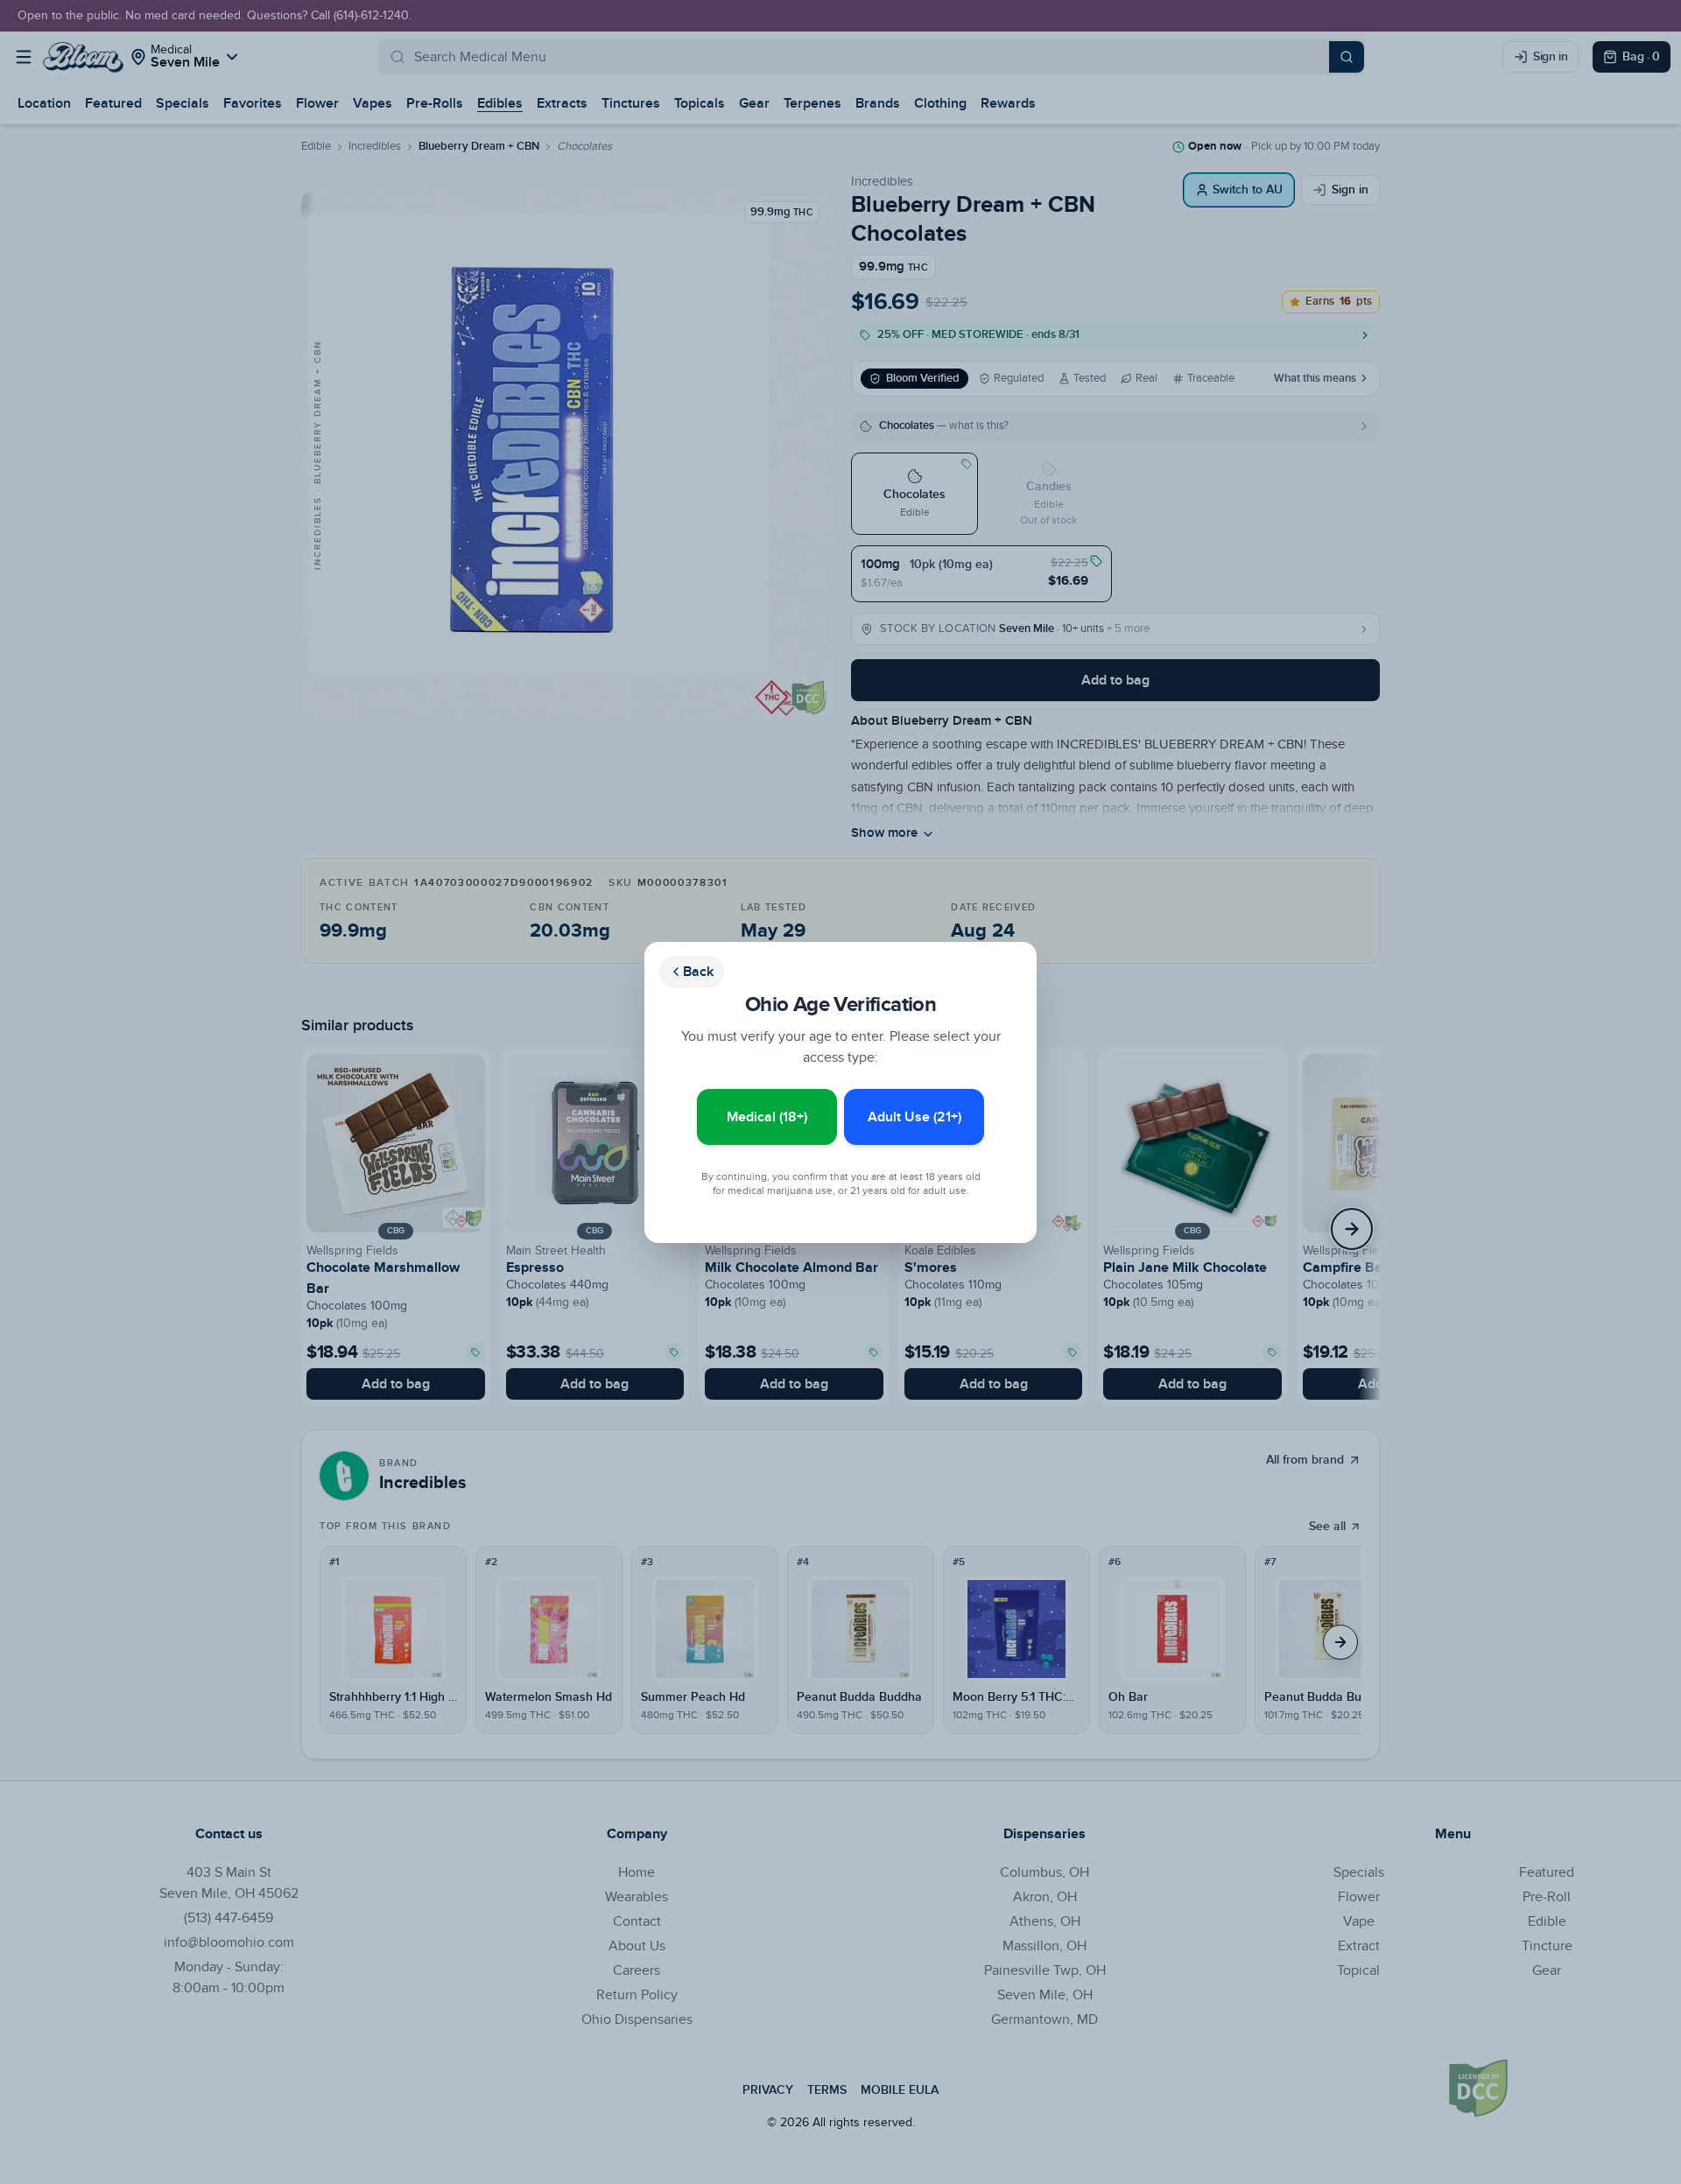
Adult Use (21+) (914, 1117)
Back (698, 972)
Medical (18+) (767, 1117)
